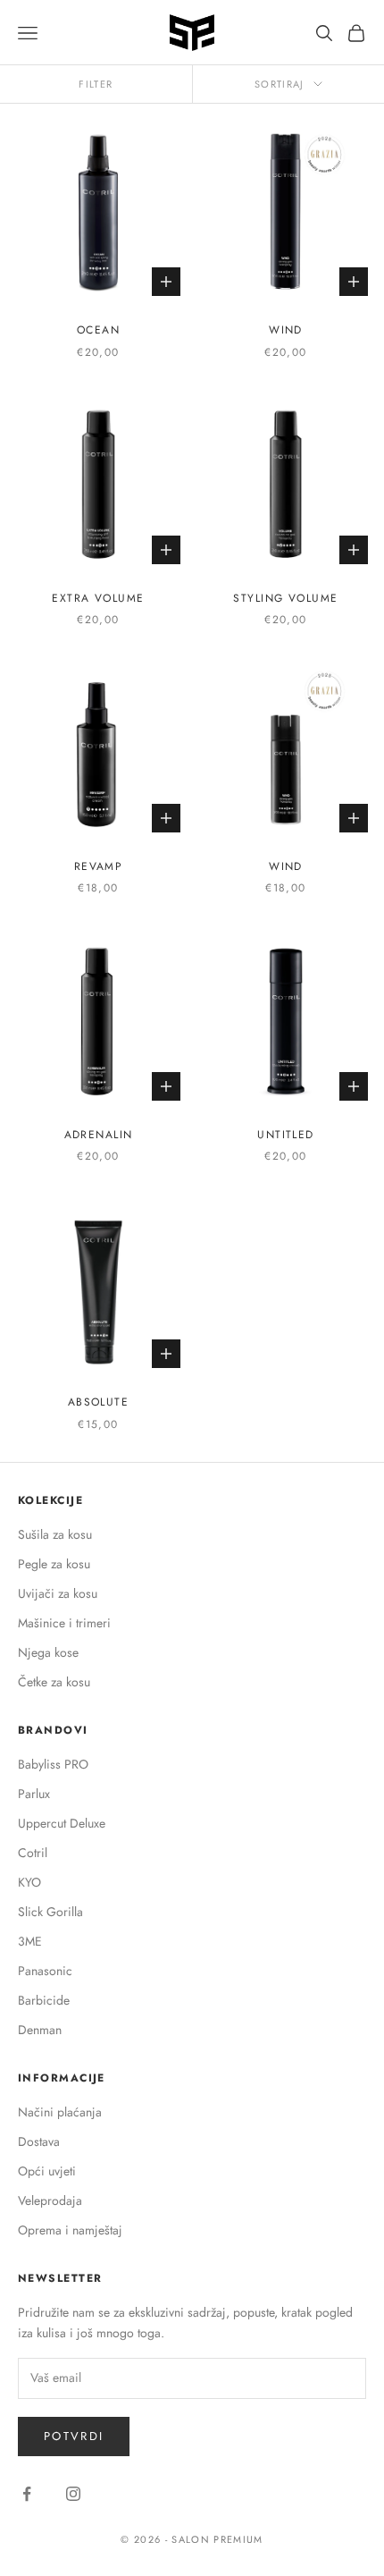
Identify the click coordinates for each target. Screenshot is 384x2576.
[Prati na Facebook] (27, 2494)
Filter (96, 84)
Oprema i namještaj (70, 2230)
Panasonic (45, 1971)
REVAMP (99, 866)
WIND (286, 330)
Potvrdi (74, 2436)
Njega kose (48, 1652)
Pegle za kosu (54, 1564)
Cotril (33, 1853)
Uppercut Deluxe (62, 1823)
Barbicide (44, 2000)
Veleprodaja (50, 2200)
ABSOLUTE (99, 1402)
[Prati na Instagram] (73, 2494)
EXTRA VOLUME (98, 598)
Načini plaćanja (60, 2112)
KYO (29, 1882)
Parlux (34, 1794)
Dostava (39, 2141)
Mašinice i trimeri (64, 1623)
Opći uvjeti (47, 2171)
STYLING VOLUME (285, 598)
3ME (30, 1941)
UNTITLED (286, 1135)
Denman (40, 2030)
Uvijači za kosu (58, 1593)
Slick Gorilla (50, 1912)
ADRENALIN (99, 1135)
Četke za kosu (54, 1682)
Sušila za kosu (55, 1534)
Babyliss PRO (53, 1764)
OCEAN (98, 330)
